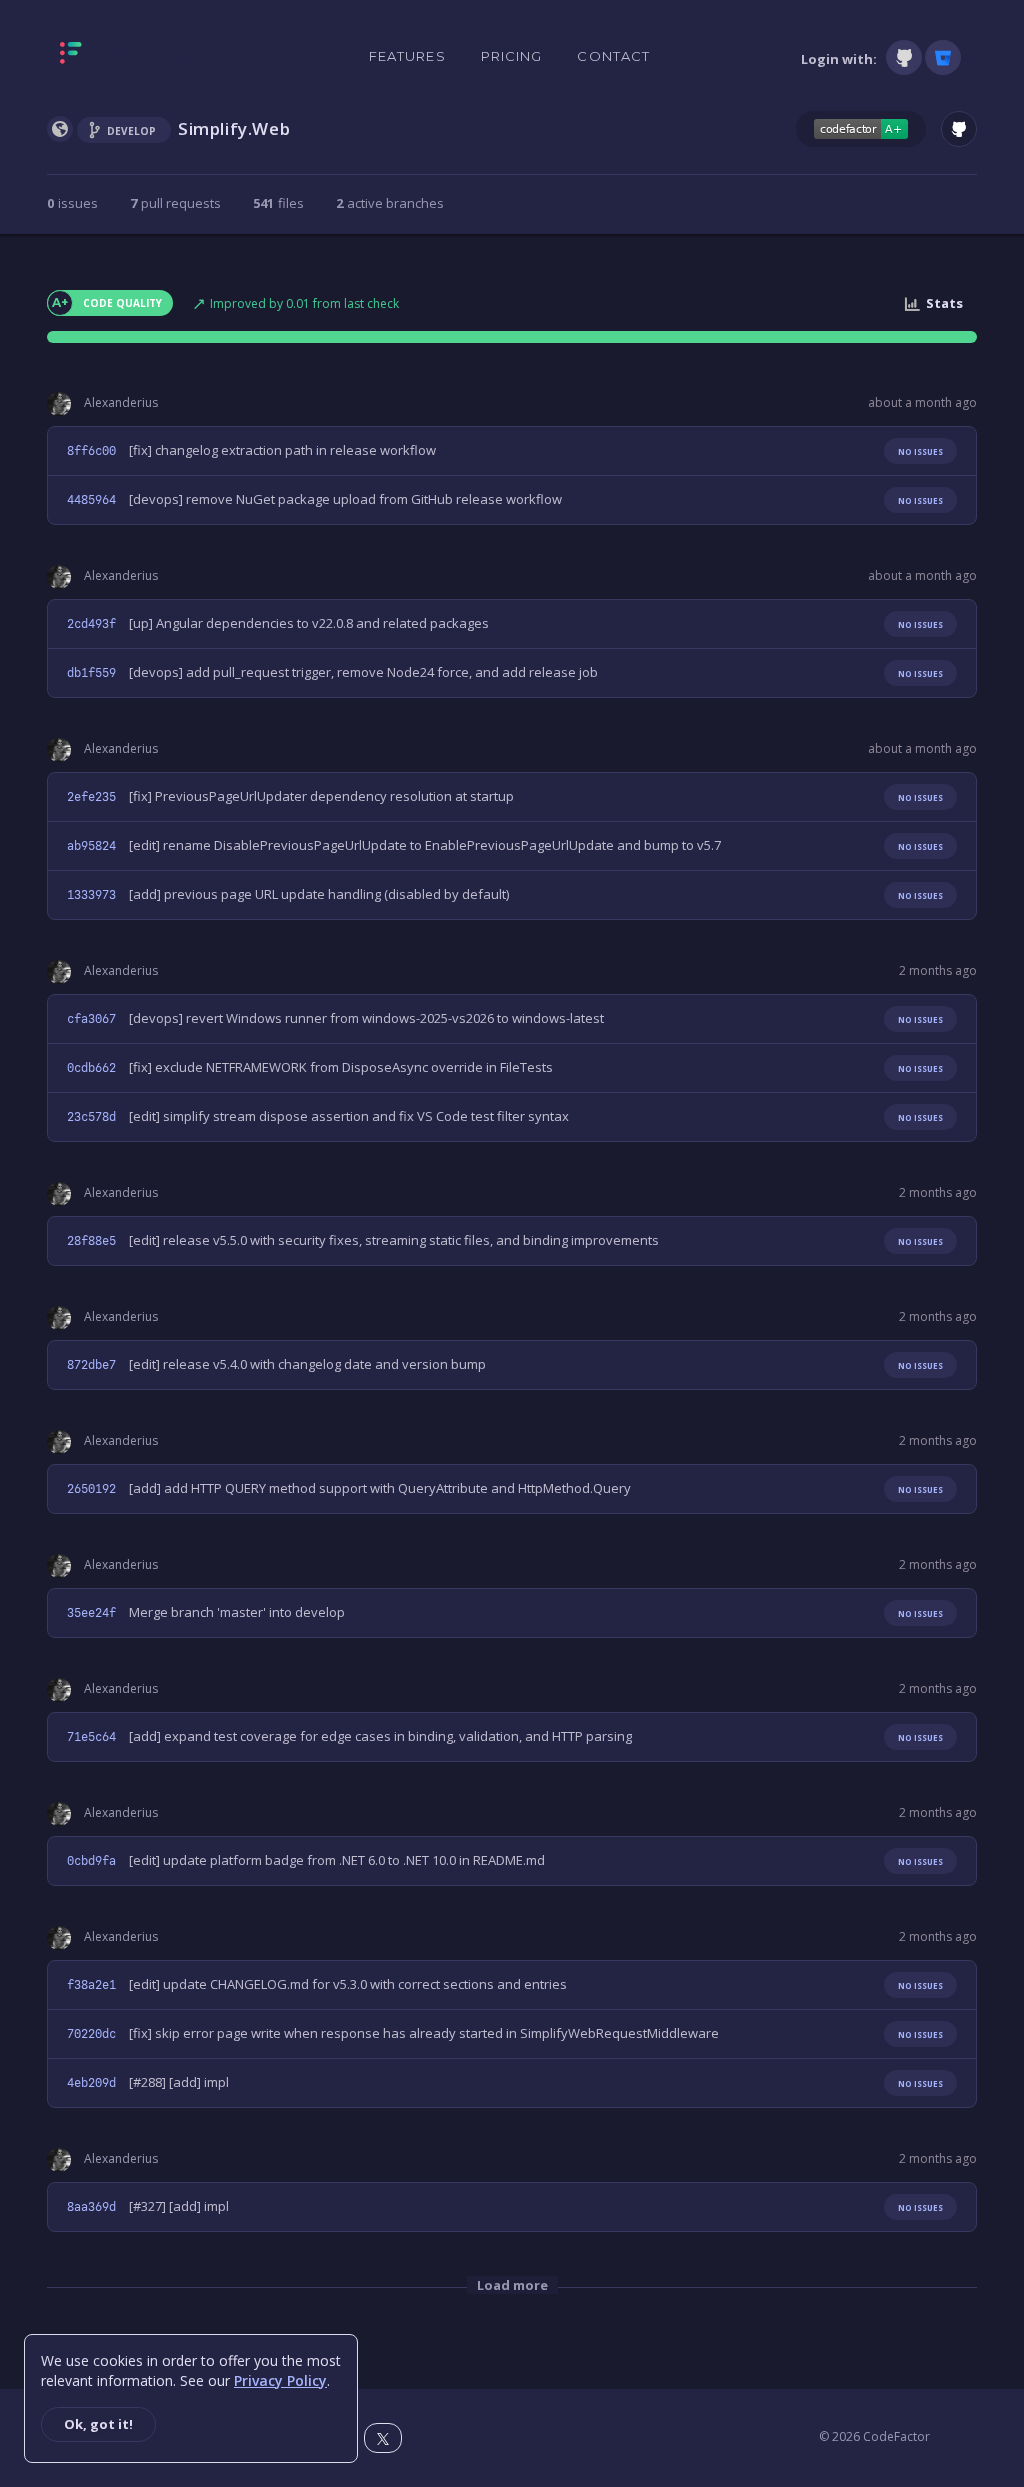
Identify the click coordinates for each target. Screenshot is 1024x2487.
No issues (920, 451)
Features (407, 56)
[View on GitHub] (959, 129)
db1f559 (91, 673)
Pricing (512, 56)
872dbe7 (91, 1365)
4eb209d (91, 2083)
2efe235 (91, 797)
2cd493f (91, 624)
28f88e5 (91, 1241)
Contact (613, 56)
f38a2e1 (91, 1985)
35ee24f (91, 1613)
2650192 (91, 1489)
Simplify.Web (234, 128)
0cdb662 (91, 1068)
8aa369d (91, 2207)
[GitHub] (904, 57)
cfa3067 (91, 1019)
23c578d (91, 1117)
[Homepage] (133, 57)
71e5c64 (91, 1737)
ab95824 (91, 846)
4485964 (91, 500)
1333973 (91, 895)
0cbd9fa (91, 1861)
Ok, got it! (98, 2424)
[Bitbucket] (943, 57)
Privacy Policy (280, 2380)
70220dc (91, 2034)
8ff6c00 (91, 451)
